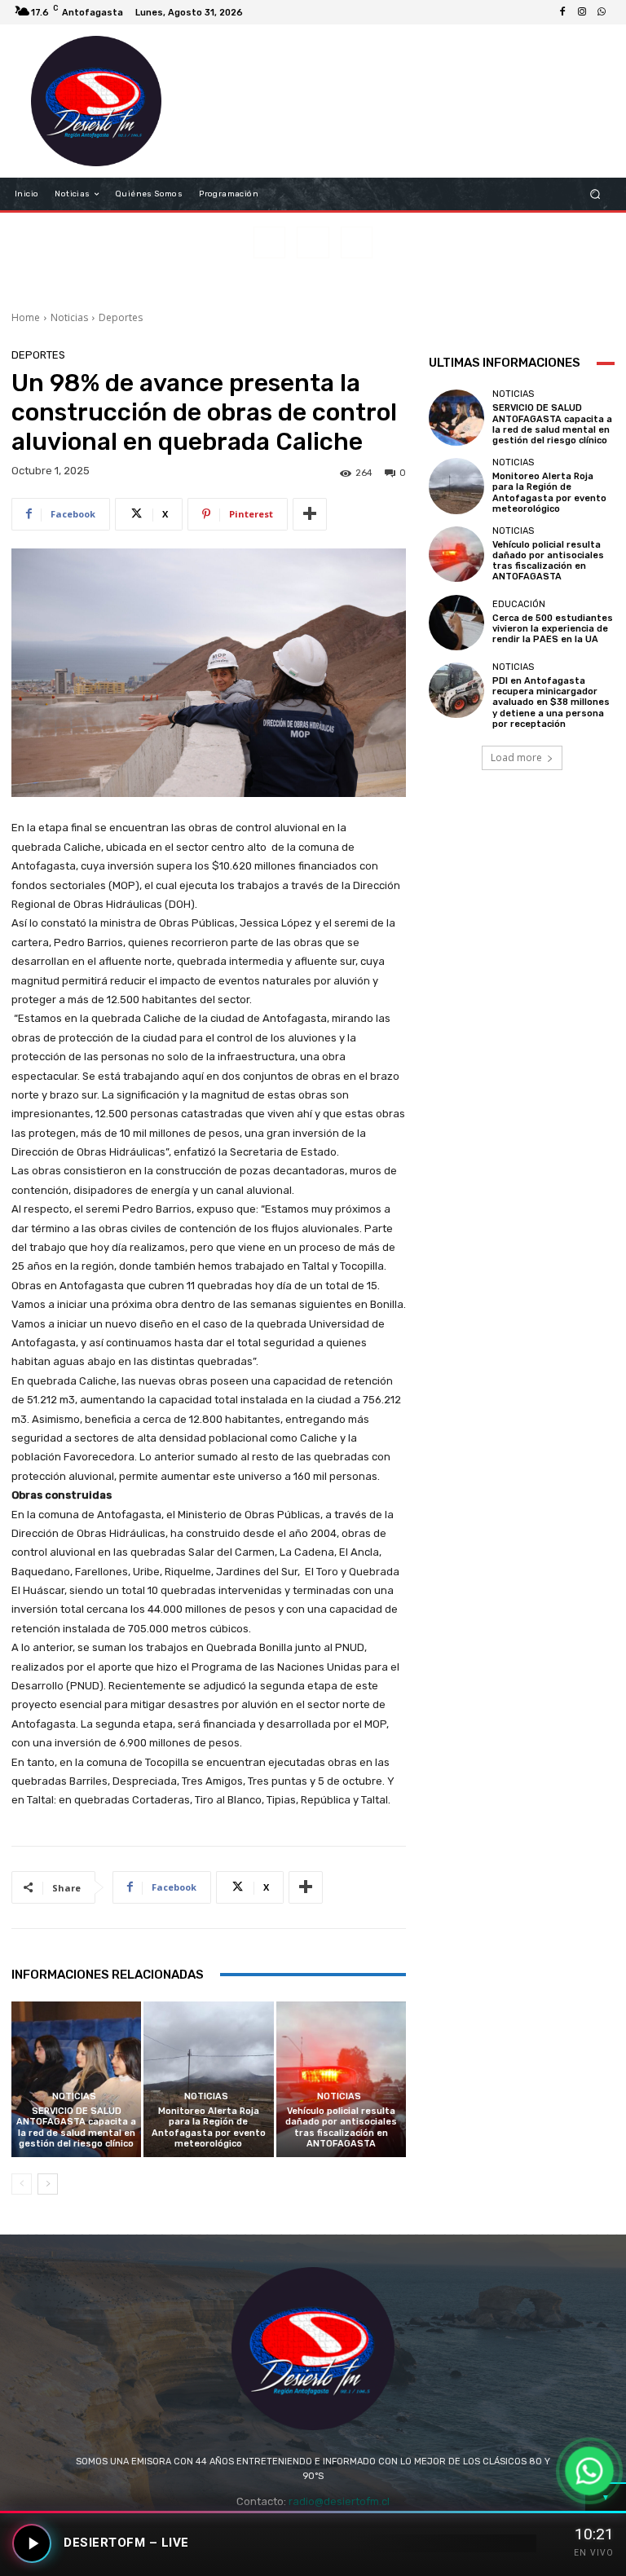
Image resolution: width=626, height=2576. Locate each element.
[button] (595, 194)
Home (26, 317)
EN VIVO (594, 2553)
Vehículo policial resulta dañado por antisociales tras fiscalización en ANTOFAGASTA (341, 2127)
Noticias (69, 317)
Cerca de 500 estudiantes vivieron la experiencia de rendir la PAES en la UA (553, 629)
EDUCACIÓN (519, 604)
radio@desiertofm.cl (339, 2501)
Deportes (121, 317)
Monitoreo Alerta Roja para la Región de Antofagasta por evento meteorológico (209, 2127)
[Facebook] (562, 12)
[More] (310, 514)
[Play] (32, 2543)
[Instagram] (582, 12)
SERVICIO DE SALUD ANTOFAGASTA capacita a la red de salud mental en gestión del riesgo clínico (76, 2127)
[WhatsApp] (602, 12)
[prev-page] (22, 2184)
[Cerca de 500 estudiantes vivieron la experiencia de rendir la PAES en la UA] (456, 623)
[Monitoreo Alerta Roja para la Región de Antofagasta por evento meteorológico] (208, 2079)
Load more (516, 757)
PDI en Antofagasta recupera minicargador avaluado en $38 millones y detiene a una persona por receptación (551, 702)
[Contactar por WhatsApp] (589, 2471)
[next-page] (48, 2184)
